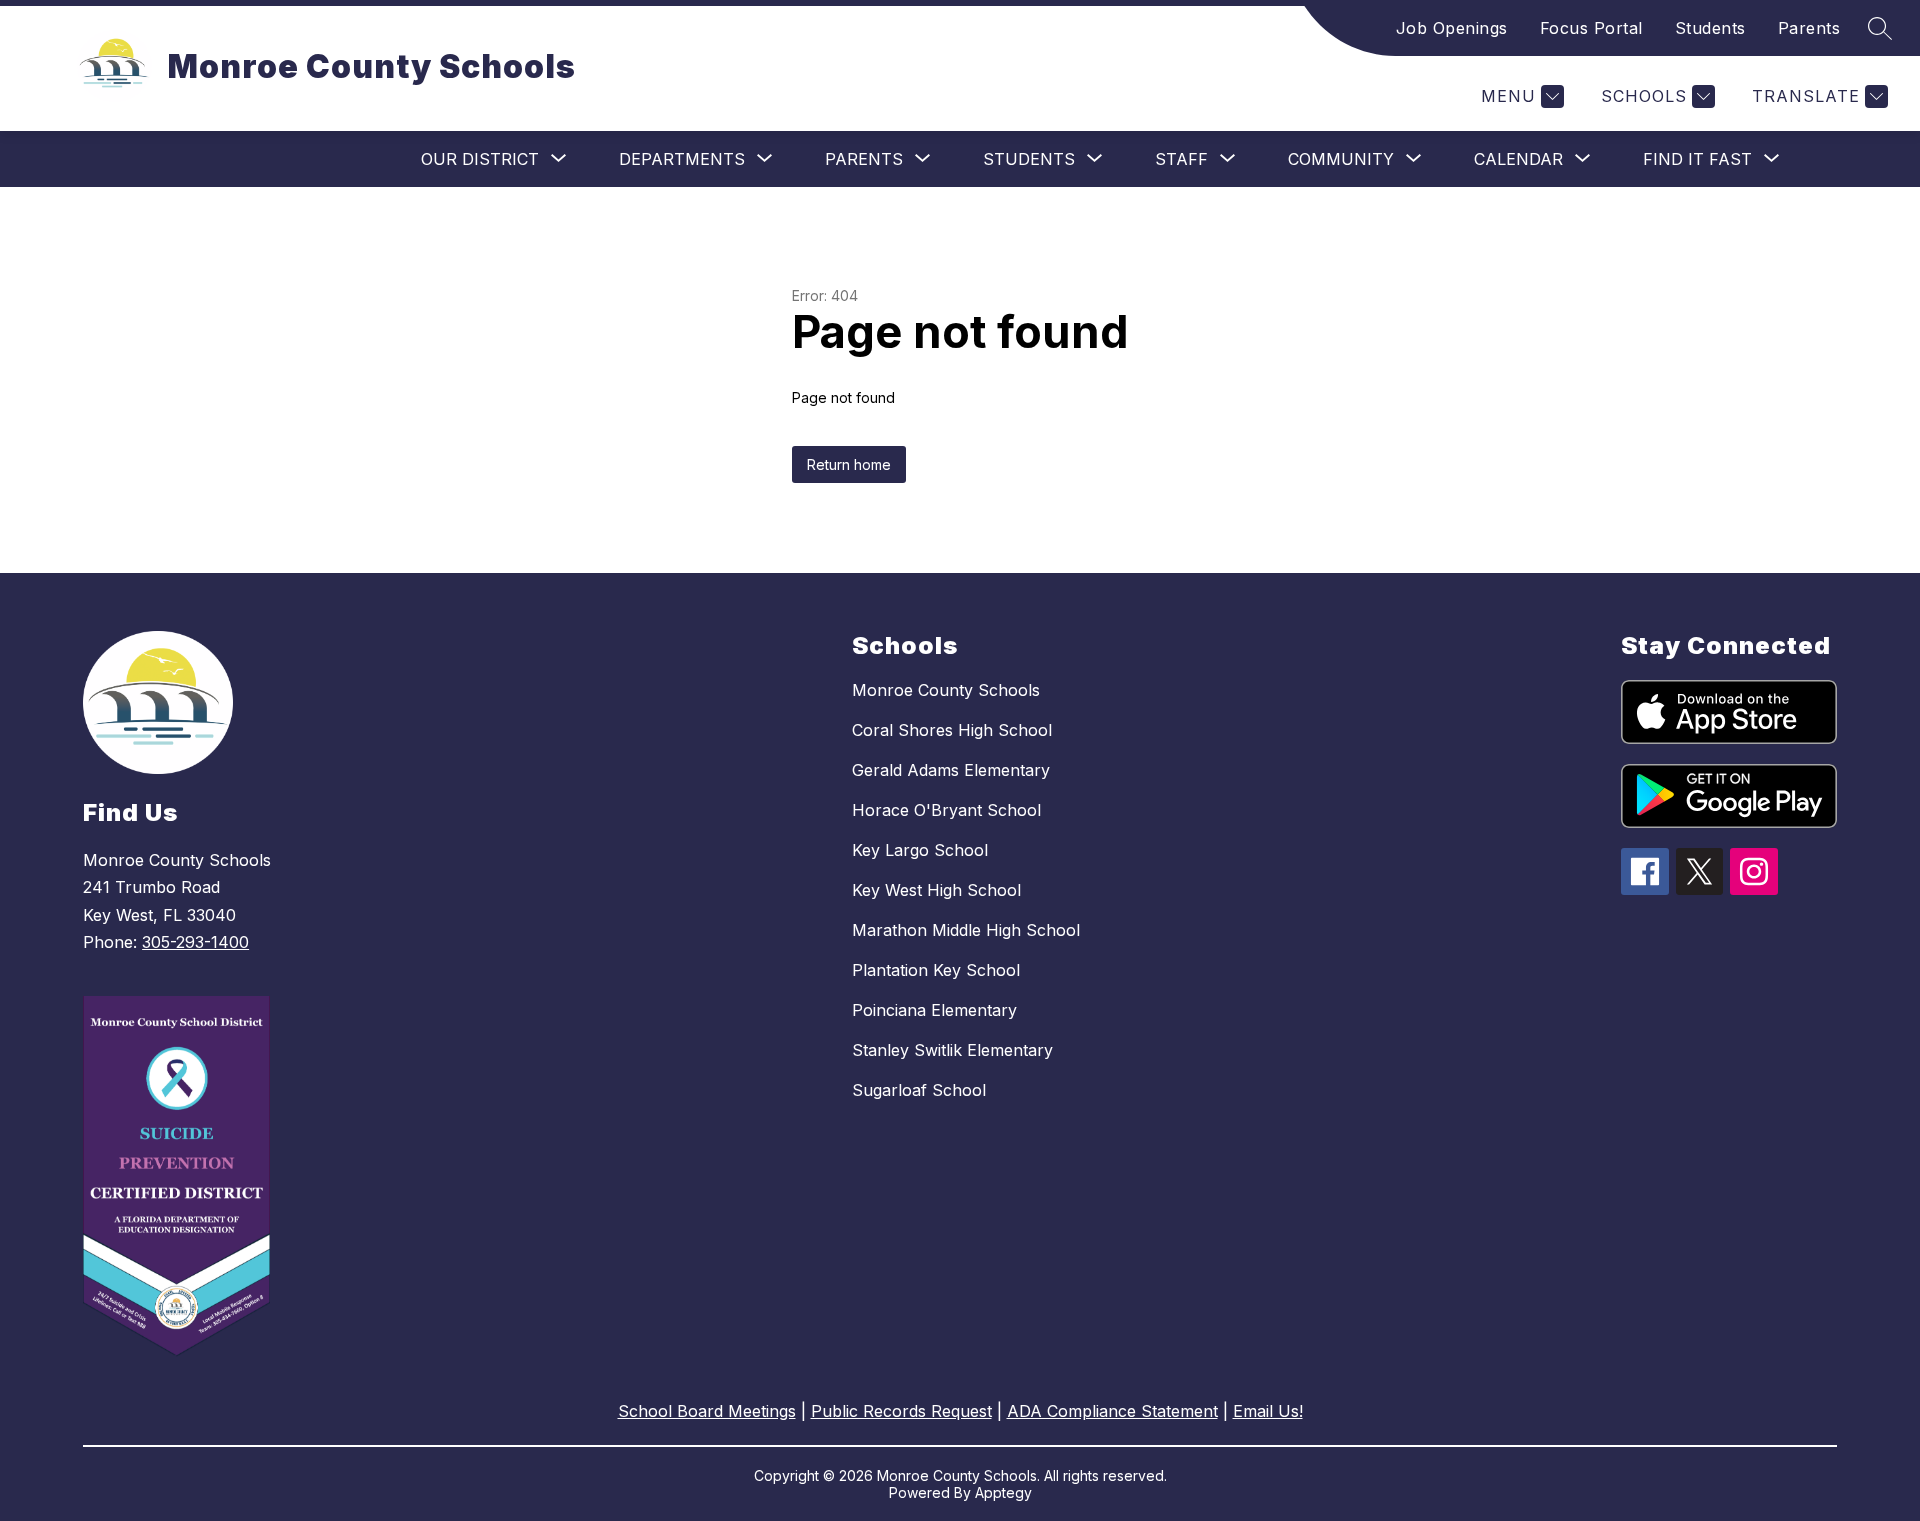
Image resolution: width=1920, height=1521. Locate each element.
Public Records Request (901, 1411)
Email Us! (1268, 1411)
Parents (1809, 28)
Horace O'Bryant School (946, 810)
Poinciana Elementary (934, 1010)
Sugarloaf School (919, 1090)
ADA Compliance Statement (1112, 1411)
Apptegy (1003, 1492)
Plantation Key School (936, 970)
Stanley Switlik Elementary (952, 1050)
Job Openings (1452, 28)
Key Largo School (920, 850)
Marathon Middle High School (966, 930)
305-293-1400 (195, 942)
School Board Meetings (707, 1411)
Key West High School (936, 890)
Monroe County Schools (946, 690)
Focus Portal (1591, 28)
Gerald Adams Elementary (951, 770)
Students (1710, 28)
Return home (849, 464)
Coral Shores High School (952, 730)
